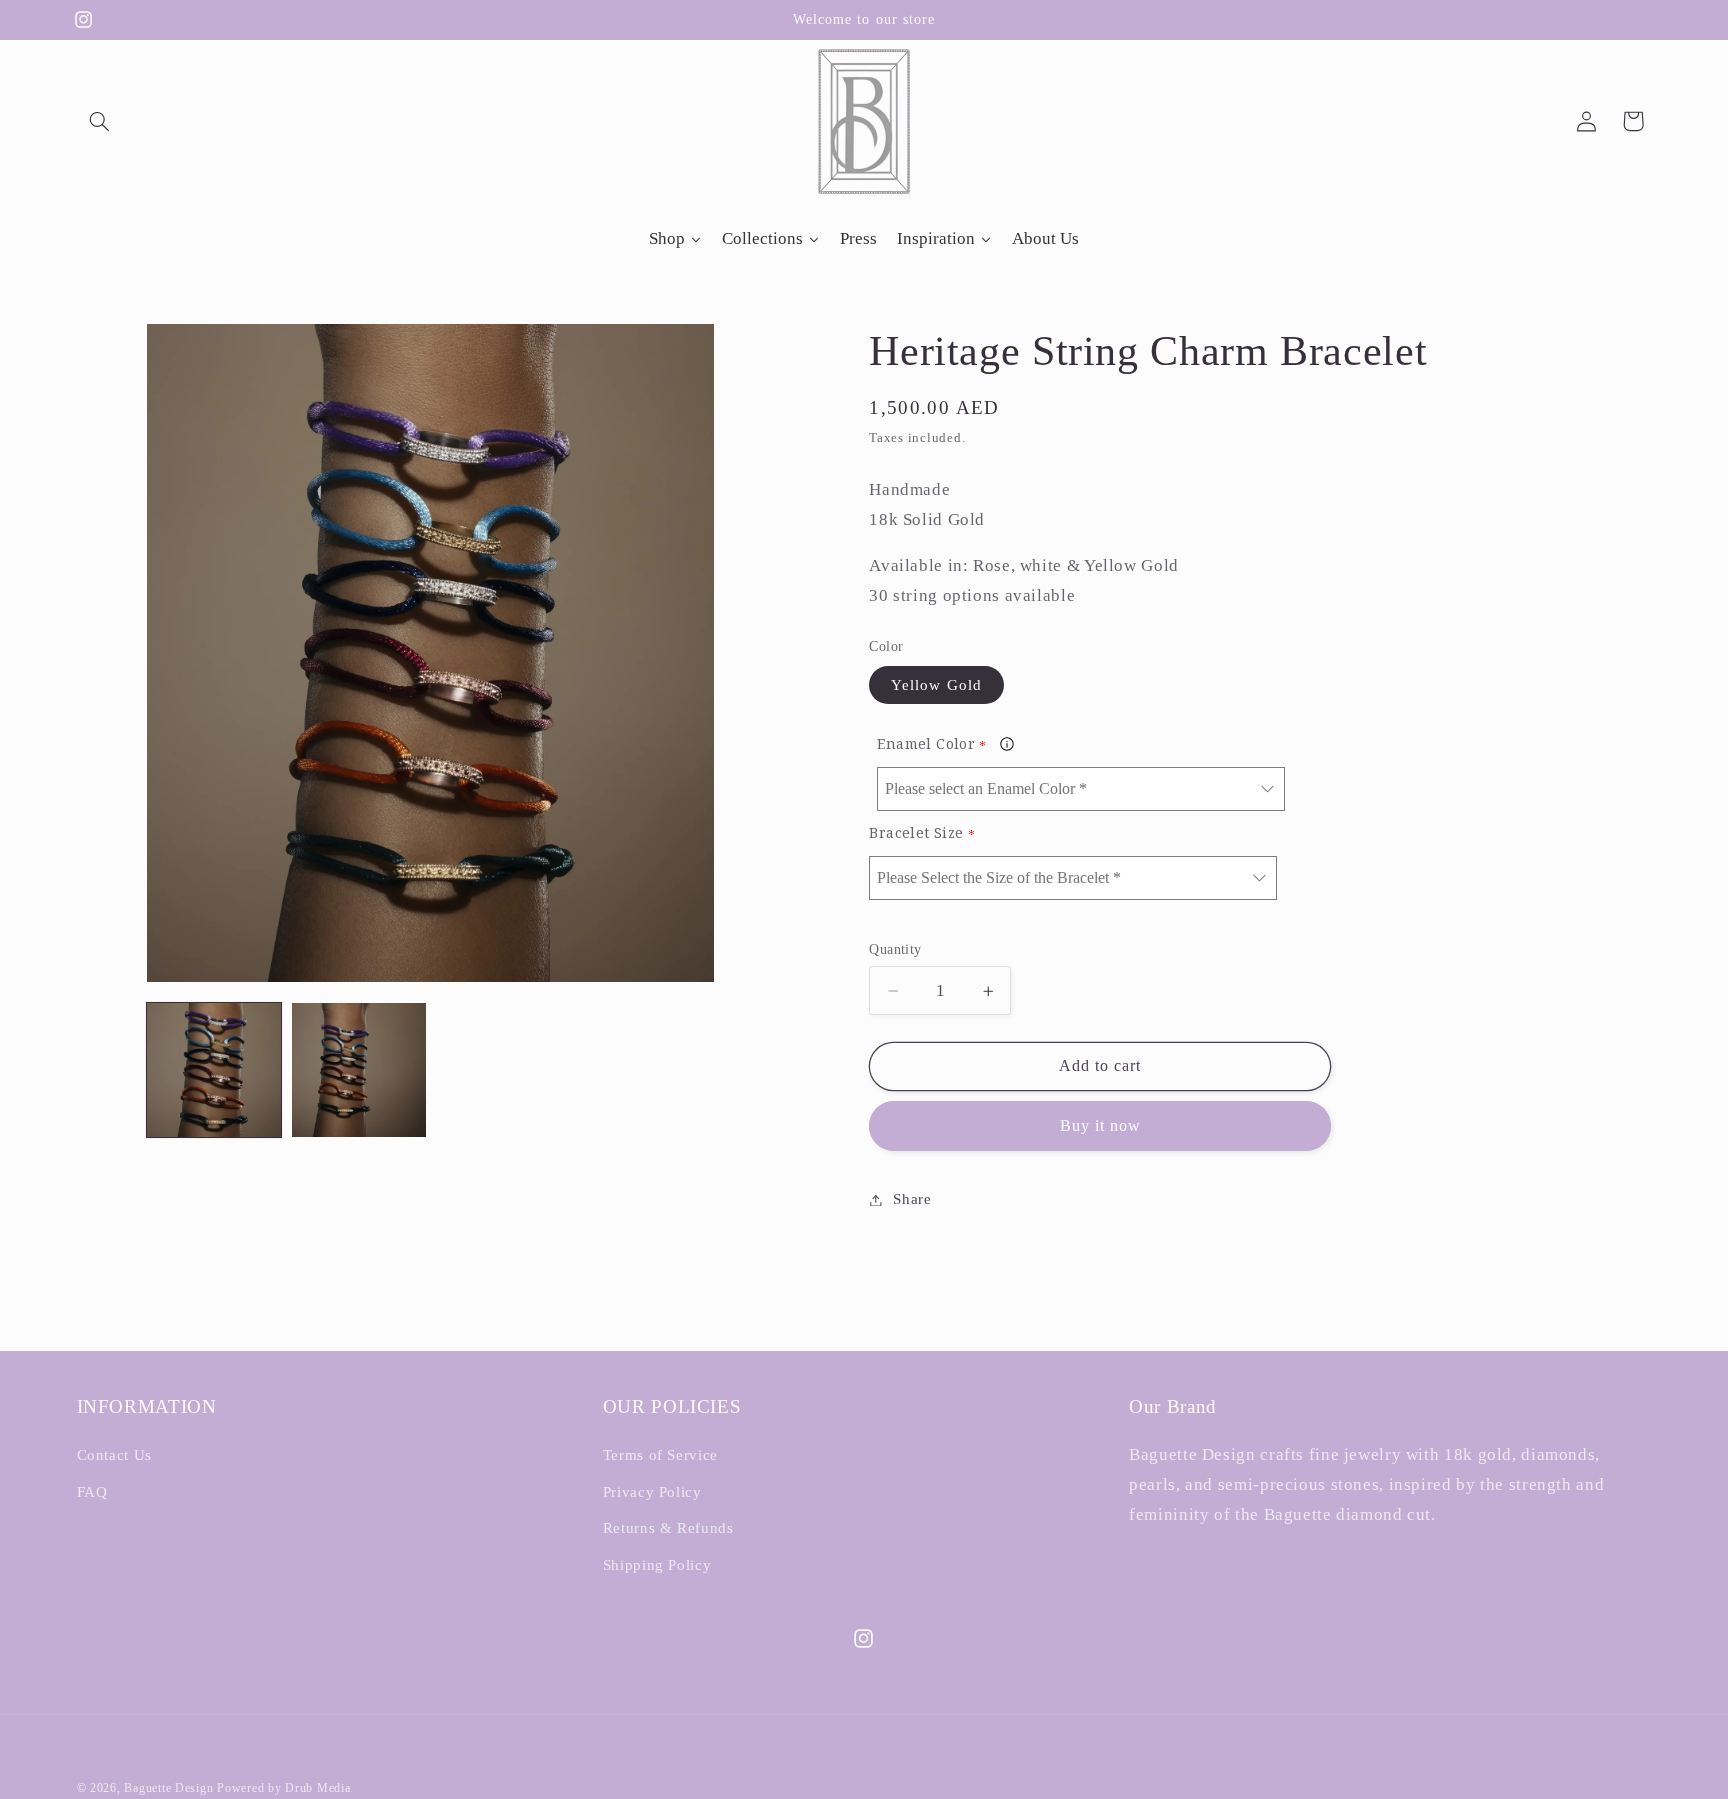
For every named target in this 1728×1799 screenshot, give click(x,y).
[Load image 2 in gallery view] (359, 1070)
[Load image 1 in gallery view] (214, 1070)
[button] (100, 121)
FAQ (92, 1492)
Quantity (895, 949)
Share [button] (912, 1199)
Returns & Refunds (668, 1528)
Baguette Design (168, 1788)
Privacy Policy (652, 1492)
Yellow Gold (936, 685)
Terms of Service (660, 1456)
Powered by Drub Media (283, 1788)
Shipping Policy (657, 1565)
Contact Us (114, 1456)
